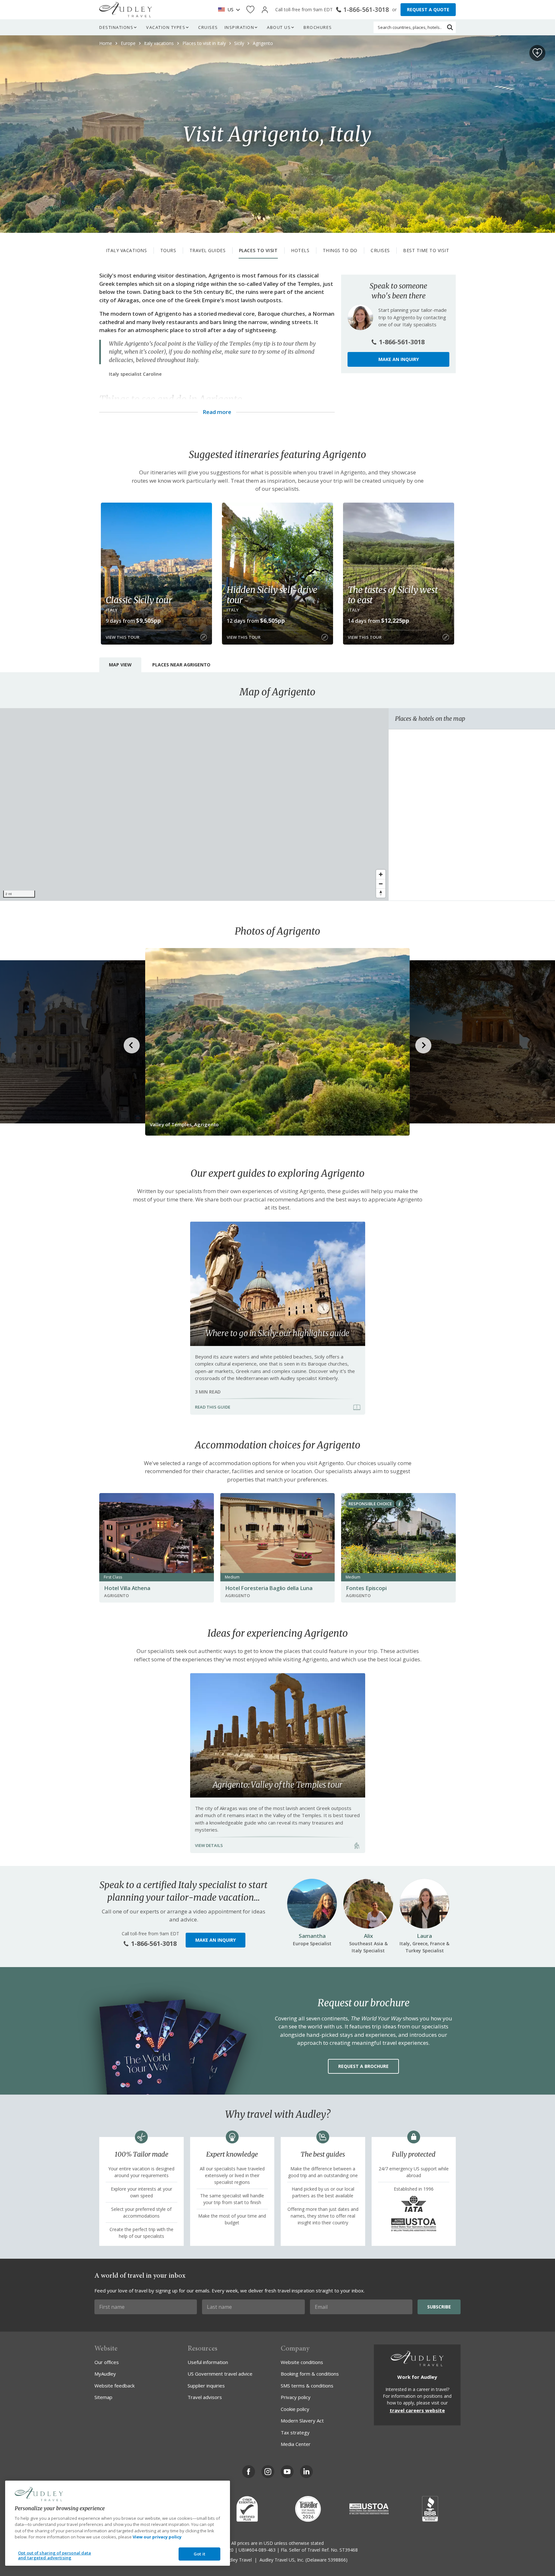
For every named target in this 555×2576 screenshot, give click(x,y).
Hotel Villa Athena (127, 1588)
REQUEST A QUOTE (428, 9)
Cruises (208, 27)
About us (279, 27)
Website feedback (115, 2386)
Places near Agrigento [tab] (181, 665)
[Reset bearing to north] (381, 893)
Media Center (296, 2444)
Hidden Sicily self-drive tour (272, 595)
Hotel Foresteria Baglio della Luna (269, 1588)
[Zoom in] (381, 874)
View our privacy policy (157, 2537)
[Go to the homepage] (126, 10)
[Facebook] (249, 2472)
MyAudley (105, 2374)
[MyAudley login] (265, 10)
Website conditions (302, 2362)
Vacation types (166, 27)
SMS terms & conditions (307, 2386)
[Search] (450, 27)
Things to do (340, 250)
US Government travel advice (220, 2374)
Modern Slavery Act (302, 2421)
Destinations (116, 27)
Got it (199, 2554)
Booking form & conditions (310, 2374)
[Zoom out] (381, 884)
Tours (168, 250)
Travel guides (208, 250)
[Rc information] (400, 1504)
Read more (217, 412)
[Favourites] (250, 10)
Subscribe (439, 2307)
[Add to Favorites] (537, 53)
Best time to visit (426, 250)
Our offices (107, 2362)
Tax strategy (295, 2432)
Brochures (318, 27)
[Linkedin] (306, 2472)
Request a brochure (363, 2066)
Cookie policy (295, 2409)
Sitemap (103, 2397)
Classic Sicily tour (139, 600)
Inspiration (239, 27)
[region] (194, 804)
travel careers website (417, 2410)
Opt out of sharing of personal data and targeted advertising (55, 2555)
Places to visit (258, 250)
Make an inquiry (399, 359)
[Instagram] (268, 2472)
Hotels (300, 250)
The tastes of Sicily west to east (393, 595)
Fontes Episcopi (366, 1588)
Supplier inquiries (206, 2386)
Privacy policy (296, 2397)
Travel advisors (205, 2397)
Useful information (208, 2362)
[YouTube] (287, 2472)
